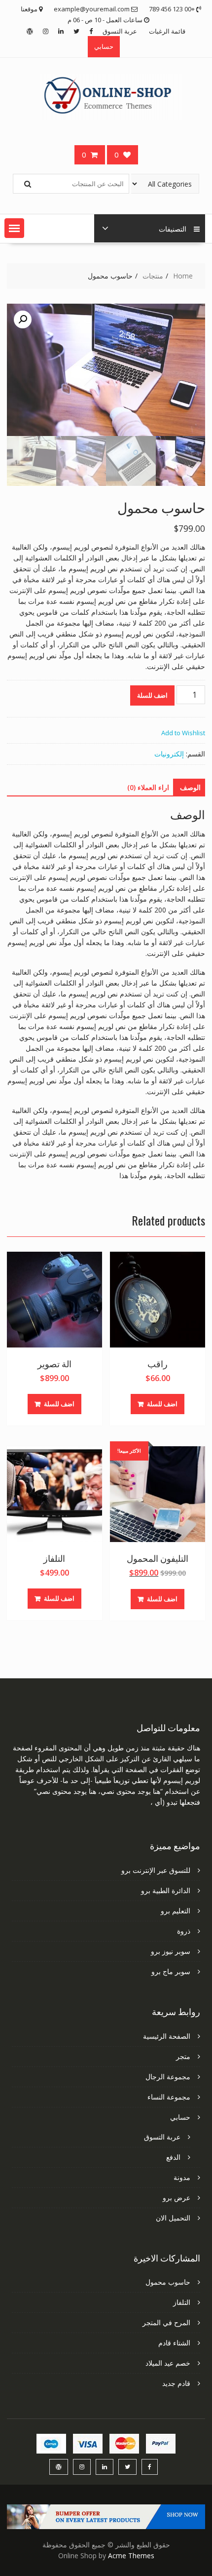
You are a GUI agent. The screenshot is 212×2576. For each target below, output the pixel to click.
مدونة (182, 2177)
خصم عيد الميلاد (168, 2363)
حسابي (104, 46)
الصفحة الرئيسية (167, 2036)
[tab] (190, 788)
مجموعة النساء (169, 2097)
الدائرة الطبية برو (166, 1890)
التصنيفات (173, 228)
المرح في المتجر (166, 2322)
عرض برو (177, 2198)
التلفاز (182, 2302)
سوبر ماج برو (171, 1971)
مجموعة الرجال (168, 2077)
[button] (14, 228)
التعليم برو (176, 1911)
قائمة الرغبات (167, 31)
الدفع (173, 2157)
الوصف (190, 787)
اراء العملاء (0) (148, 787)
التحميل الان (173, 2218)
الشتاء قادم (174, 2343)
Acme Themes (131, 2556)
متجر (183, 2056)
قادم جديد (176, 2383)
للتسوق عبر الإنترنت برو (156, 1870)
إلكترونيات (169, 754)
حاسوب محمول (168, 2282)
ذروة (184, 1931)
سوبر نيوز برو (171, 1951)
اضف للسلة (152, 695)
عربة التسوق (120, 31)
